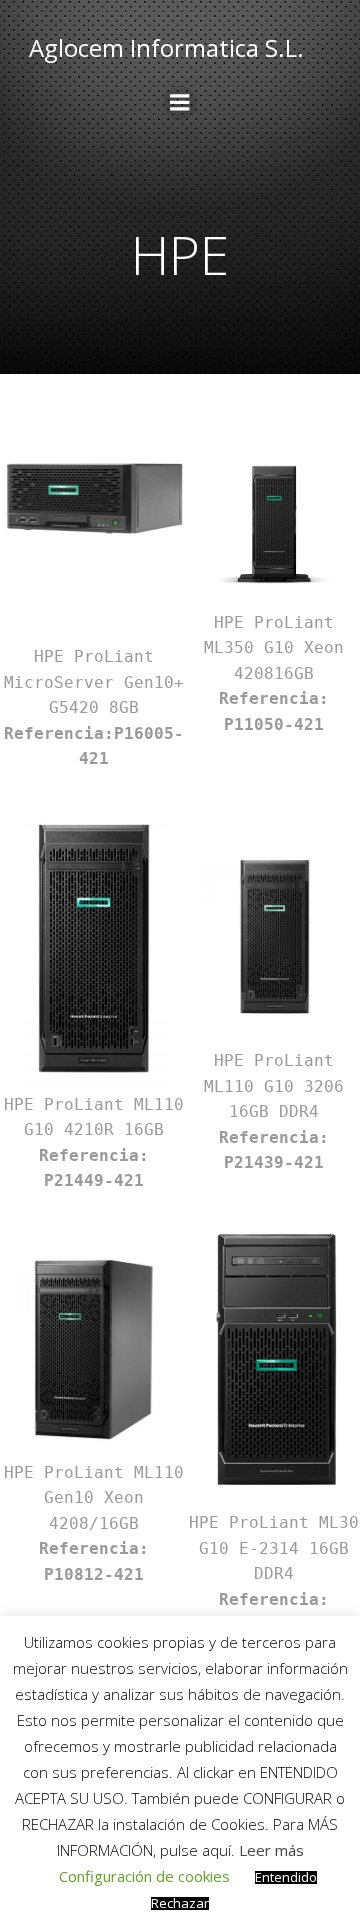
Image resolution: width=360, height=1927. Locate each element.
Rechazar (180, 1903)
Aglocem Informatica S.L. (166, 47)
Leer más (271, 1850)
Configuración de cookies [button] (144, 1876)
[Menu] (180, 103)
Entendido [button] (286, 1877)
